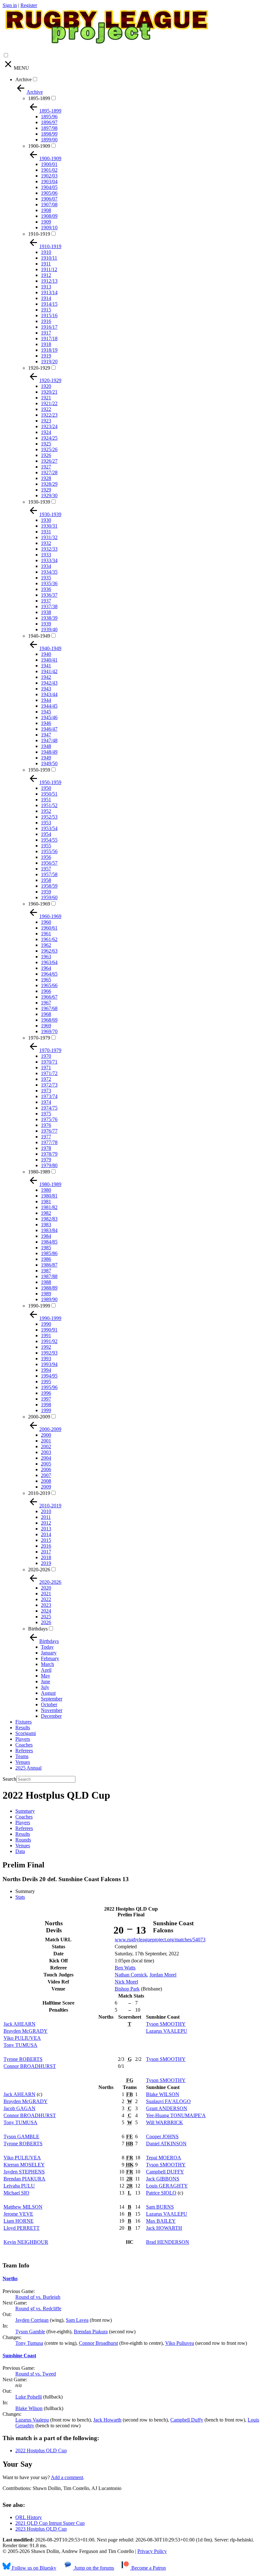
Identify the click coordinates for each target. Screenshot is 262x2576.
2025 (46, 1617)
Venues (23, 1762)
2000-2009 (39, 1417)
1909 (46, 222)
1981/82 (49, 1207)
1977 (46, 1137)
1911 (46, 264)
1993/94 (49, 1364)
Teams (22, 1756)
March (47, 1664)
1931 (46, 532)
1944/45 (49, 706)
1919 (46, 356)
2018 (46, 1557)
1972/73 (49, 1085)
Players (23, 1739)
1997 (46, 1399)
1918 (46, 344)
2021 (46, 1594)
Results (23, 1728)
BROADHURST (30, 2066)
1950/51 (49, 794)
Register (29, 5)
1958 (46, 880)
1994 (46, 1370)
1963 (46, 957)
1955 (46, 846)
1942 (46, 677)
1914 (46, 298)
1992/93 (49, 1353)
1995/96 (49, 1387)
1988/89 (49, 1288)
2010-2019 (39, 1493)
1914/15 (49, 304)
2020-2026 (39, 1570)
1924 (46, 432)
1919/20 (49, 361)
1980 (46, 1190)
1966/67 (49, 997)
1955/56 (49, 851)
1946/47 (49, 729)
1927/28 (49, 472)
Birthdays (38, 1629)
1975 (46, 1114)
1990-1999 (39, 1306)
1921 (46, 398)
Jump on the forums (93, 2568)
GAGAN (19, 2108)
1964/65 (49, 974)
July (45, 1687)
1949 (46, 758)
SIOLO (161, 2193)
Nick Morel (126, 1982)
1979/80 (49, 1165)
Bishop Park (127, 1989)
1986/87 (49, 1265)
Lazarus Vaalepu (32, 2420)
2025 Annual (28, 1768)
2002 (46, 1446)
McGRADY (26, 2031)
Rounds (23, 1840)
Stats (20, 1897)
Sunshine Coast (19, 2356)
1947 (46, 735)
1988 (46, 1282)
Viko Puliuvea (180, 2343)
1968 (46, 1014)
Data (20, 1851)
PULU (19, 2186)
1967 (46, 1003)
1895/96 (49, 117)
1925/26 (49, 449)
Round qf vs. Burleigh (38, 2297)
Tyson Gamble (30, 2332)
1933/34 (49, 560)
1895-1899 (39, 98)
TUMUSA (20, 2045)
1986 (46, 1259)
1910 (46, 252)
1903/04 (49, 181)
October (49, 1704)
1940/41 (49, 660)
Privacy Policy (152, 2551)
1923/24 (49, 426)
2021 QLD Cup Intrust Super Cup (50, 2523)
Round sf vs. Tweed (36, 2374)
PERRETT (22, 2228)
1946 (46, 723)
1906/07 (49, 199)
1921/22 (49, 403)
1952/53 (49, 817)
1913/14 (49, 292)
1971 (46, 1068)
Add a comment (67, 2477)
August (48, 1693)
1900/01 (49, 164)
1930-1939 (39, 502)
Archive (23, 79)
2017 (46, 1552)
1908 (46, 210)
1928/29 (49, 484)
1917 (46, 333)
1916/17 (49, 327)
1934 (46, 566)
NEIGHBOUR (26, 2242)
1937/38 (49, 606)
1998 (46, 1405)
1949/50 (49, 763)
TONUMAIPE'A (176, 2115)
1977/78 (49, 1142)
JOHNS (162, 2136)
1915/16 (49, 315)
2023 (46, 1605)
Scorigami (26, 1733)
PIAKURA (24, 2179)
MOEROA (164, 2158)
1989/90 (49, 1299)
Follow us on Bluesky (33, 2568)
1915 (46, 310)
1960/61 (49, 928)
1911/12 (49, 269)
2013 (46, 1529)
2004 (46, 1458)
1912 (46, 275)
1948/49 (49, 752)
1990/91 (49, 1330)
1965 (46, 980)
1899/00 (49, 140)
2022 (46, 1599)
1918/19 (49, 350)
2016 (46, 1546)
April (46, 1670)
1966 (46, 991)
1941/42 (49, 671)
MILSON (23, 2207)
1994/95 (49, 1376)
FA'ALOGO (168, 2101)
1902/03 (49, 176)
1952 (46, 811)
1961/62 (49, 939)
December (51, 1716)
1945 (46, 712)
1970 (46, 1056)
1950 (46, 788)
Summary (25, 1811)
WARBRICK (165, 2122)
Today (47, 1647)
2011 (46, 1517)
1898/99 (49, 134)
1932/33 (49, 549)
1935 (46, 578)
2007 (46, 1475)
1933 (46, 555)
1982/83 (49, 1219)
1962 (46, 945)
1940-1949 (39, 636)
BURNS (160, 2207)
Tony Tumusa (29, 2343)
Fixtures (23, 1722)
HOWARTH (164, 2228)
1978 (46, 1148)
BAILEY (161, 2221)
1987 (46, 1271)
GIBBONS (163, 2179)
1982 (46, 1213)
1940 (46, 654)
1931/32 (49, 537)
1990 (46, 1324)
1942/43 (49, 683)
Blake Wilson (29, 2408)
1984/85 (49, 1242)
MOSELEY (24, 2165)
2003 (46, 1452)
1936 (46, 589)
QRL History (29, 2517)
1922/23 (49, 415)
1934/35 (49, 572)
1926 (46, 455)
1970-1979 (39, 1038)
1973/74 (49, 1096)
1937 (46, 601)
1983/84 (49, 1230)
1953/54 (49, 828)
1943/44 (49, 694)
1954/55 (49, 840)
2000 (46, 1435)
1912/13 (49, 281)
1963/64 (49, 962)
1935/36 (49, 583)
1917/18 (49, 338)
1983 (46, 1225)
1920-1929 (39, 368)
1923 (46, 421)
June (46, 1681)
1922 (46, 409)
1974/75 (49, 1108)
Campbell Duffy (187, 2420)
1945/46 (49, 717)
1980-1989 (39, 1172)
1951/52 (49, 805)
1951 (46, 800)
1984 (46, 1236)
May (46, 1676)
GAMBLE (21, 2136)
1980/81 (49, 1196)
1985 (46, 1248)
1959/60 (49, 897)
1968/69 (49, 1020)
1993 (46, 1359)
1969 (46, 1026)
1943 (46, 689)
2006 (46, 1469)
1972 (46, 1079)
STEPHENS (24, 2172)
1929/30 (49, 495)
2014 (46, 1534)
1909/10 (49, 228)
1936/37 (49, 595)
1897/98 (49, 128)
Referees (24, 1751)
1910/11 (49, 258)
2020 (46, 1588)
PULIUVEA (22, 2038)
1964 (46, 968)
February (50, 1658)
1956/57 (49, 863)
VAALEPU (167, 2031)
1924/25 (49, 438)
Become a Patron (148, 2568)
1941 (46, 666)
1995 (46, 1382)
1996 (46, 1393)
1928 (46, 478)
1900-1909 (39, 146)
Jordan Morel (163, 1975)
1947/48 (49, 740)
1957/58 (49, 874)
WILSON (163, 2094)
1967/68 (49, 1008)
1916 (46, 321)
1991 (46, 1335)
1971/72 (49, 1073)
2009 (46, 1487)
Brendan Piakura (91, 2332)
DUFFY (165, 2172)
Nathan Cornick (131, 1975)
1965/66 (49, 985)
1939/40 (49, 629)
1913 (46, 287)
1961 (46, 934)
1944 (46, 700)
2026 (46, 1622)
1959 (46, 892)
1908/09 (49, 216)
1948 (46, 746)
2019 (46, 1563)
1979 (46, 1160)
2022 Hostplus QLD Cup (41, 2450)
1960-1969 (39, 904)
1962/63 (49, 951)
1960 (46, 922)
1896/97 (49, 122)
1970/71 (49, 1062)
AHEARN (19, 2024)
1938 (46, 612)
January (49, 1653)
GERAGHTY (167, 2186)
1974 (46, 1102)
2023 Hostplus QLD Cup (41, 2529)
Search (9, 1779)
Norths (10, 2278)
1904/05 (49, 187)
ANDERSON (167, 2108)
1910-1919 (39, 234)
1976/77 (49, 1131)
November (52, 1710)
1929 (46, 490)
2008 (46, 1481)
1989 (46, 1294)
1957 (46, 869)
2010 (46, 1511)
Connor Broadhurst (98, 2343)
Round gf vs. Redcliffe (38, 2309)
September (52, 1699)
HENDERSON (168, 2242)
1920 (46, 386)
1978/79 (49, 1154)
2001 (46, 1441)
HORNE (19, 2221)
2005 (46, 1464)
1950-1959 (39, 770)
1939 (46, 624)
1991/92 (49, 1341)
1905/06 (49, 193)
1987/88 (49, 1276)
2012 (46, 1523)
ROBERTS (23, 2059)
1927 (46, 467)
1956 (46, 857)
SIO (16, 2193)
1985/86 (49, 1253)
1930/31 (49, 526)
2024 (46, 1611)
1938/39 (49, 618)
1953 (46, 823)
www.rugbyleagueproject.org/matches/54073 (160, 1940)
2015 (46, 1540)
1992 (46, 1347)
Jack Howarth (107, 2420)
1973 (46, 1091)
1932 (46, 543)
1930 (46, 520)
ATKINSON (166, 2144)
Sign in (10, 5)
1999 (46, 1410)
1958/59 (49, 886)
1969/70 (49, 1031)
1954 (46, 834)
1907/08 (49, 204)
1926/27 (49, 461)
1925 (46, 444)
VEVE (18, 2214)
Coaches (24, 1745)
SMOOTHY (166, 2024)
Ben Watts (125, 1968)
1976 (46, 1125)
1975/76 (49, 1119)
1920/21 (49, 392)
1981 (46, 1202)
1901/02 (49, 170)
